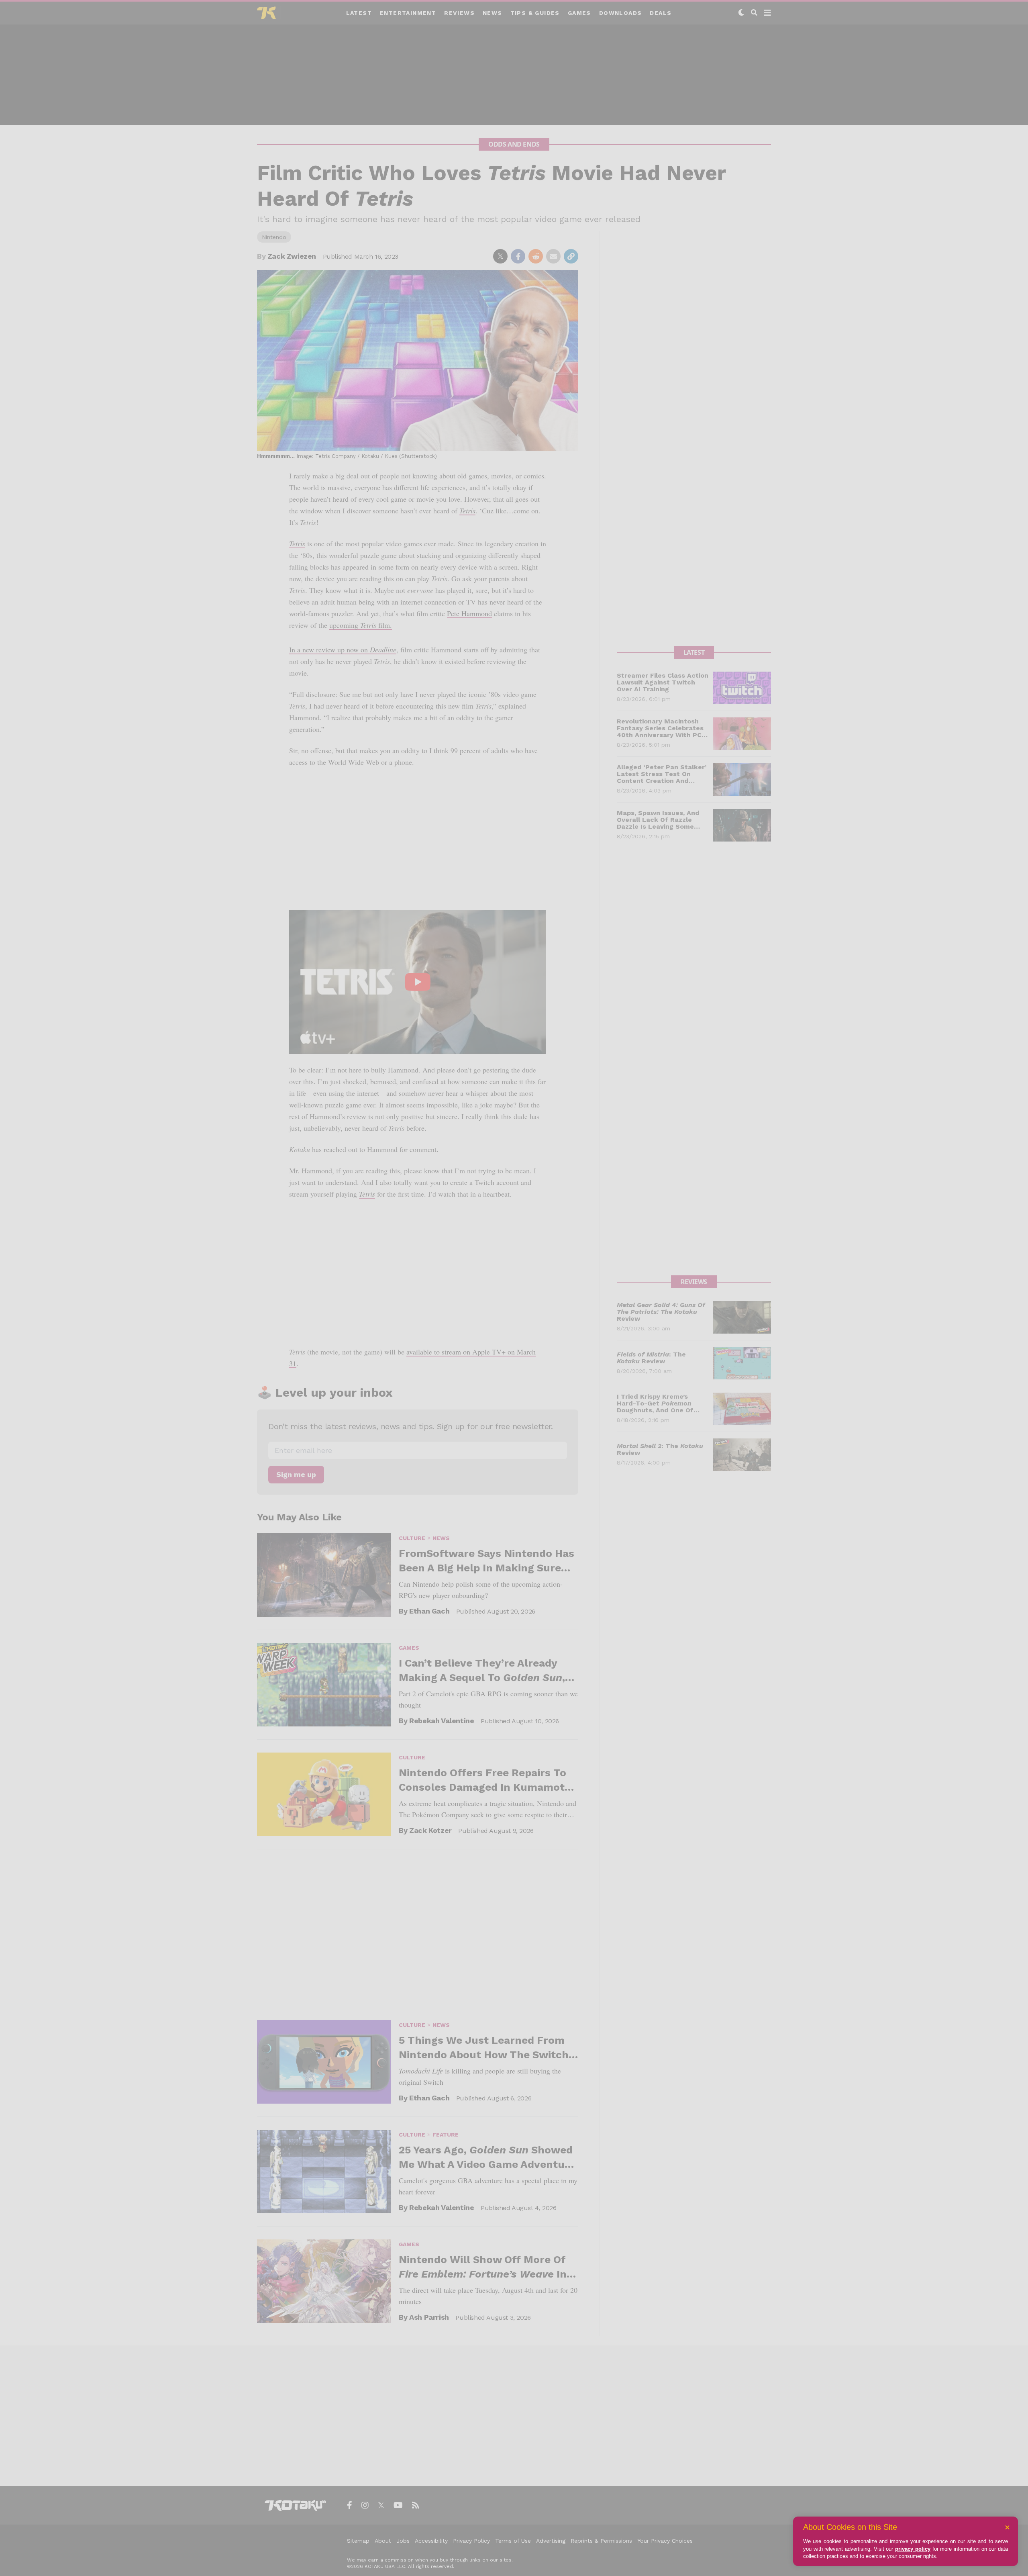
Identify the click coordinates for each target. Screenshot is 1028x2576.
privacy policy (913, 2549)
